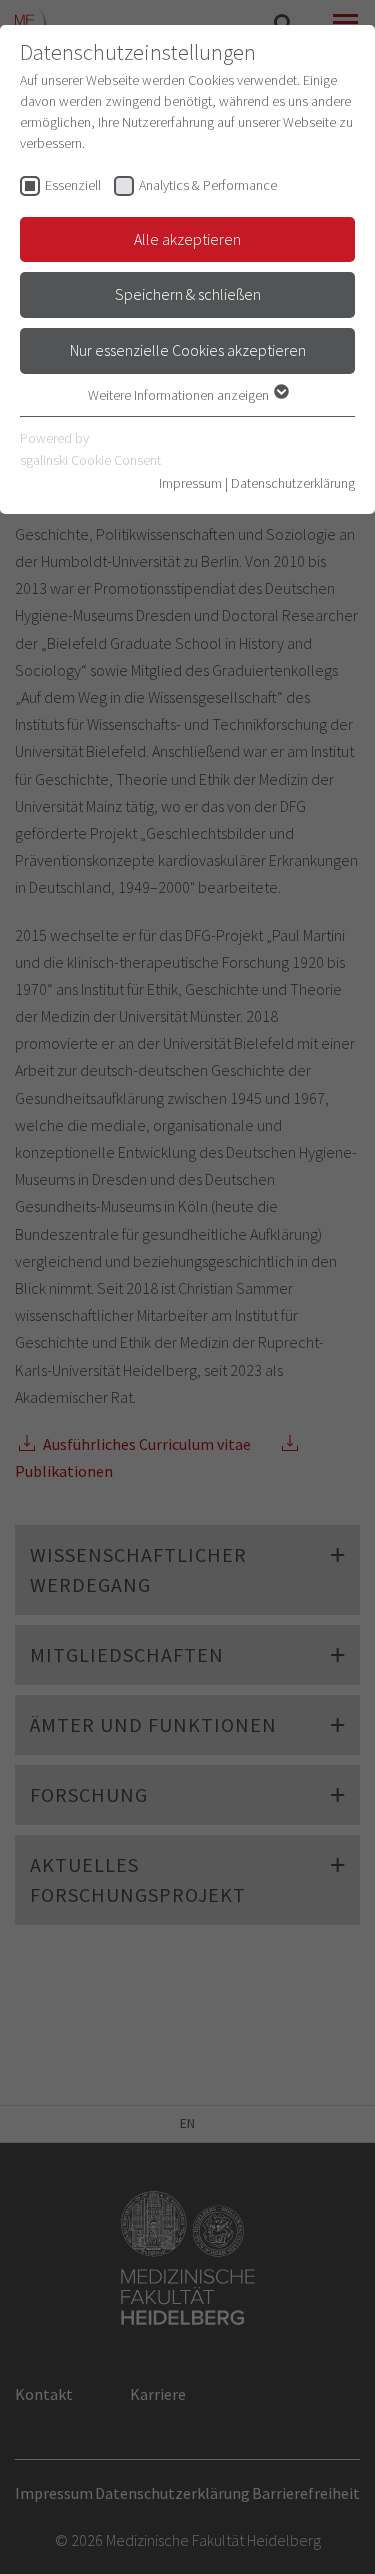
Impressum (190, 483)
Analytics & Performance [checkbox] (208, 185)
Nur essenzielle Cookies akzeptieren (188, 350)
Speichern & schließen (188, 294)
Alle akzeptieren (187, 239)
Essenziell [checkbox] (73, 185)
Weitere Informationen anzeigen (180, 395)
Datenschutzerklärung (293, 483)
